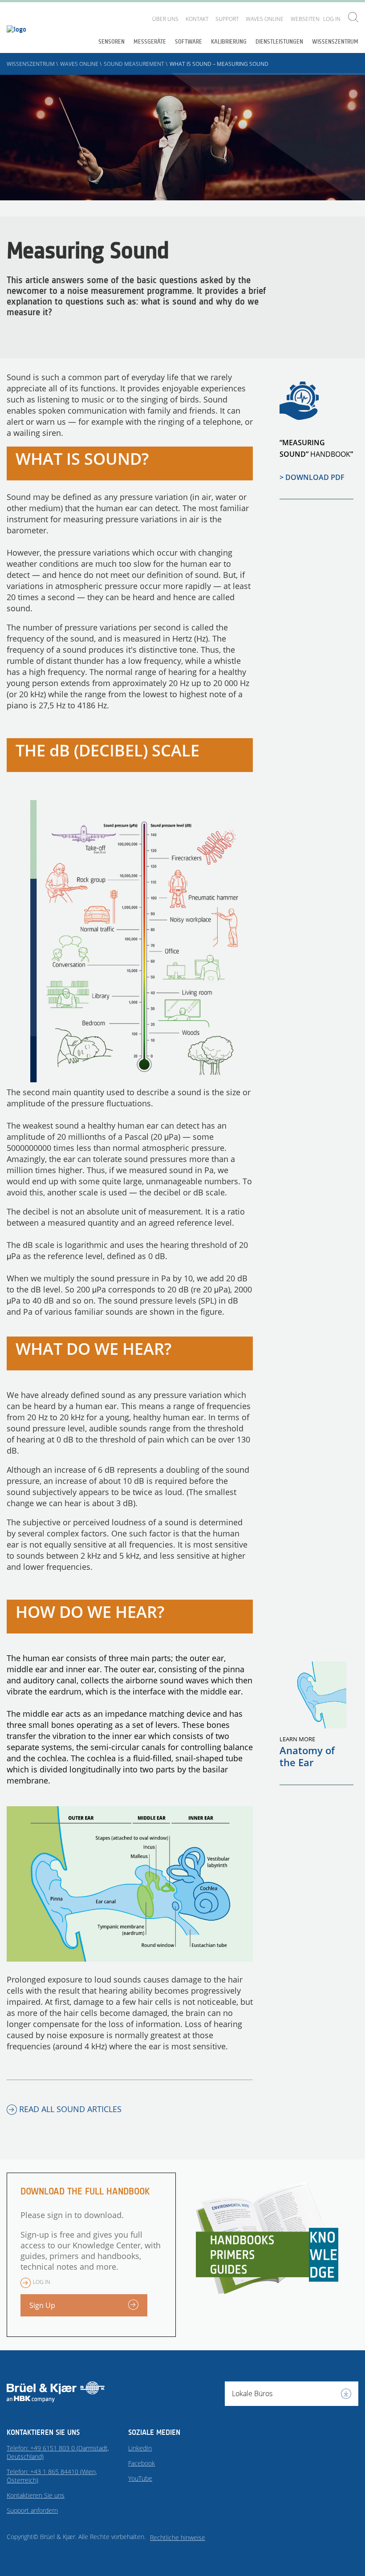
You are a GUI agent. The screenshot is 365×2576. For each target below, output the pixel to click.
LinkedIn (140, 2448)
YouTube (140, 2478)
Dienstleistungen (279, 42)
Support (227, 19)
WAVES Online (265, 19)
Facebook (142, 2463)
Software (189, 42)
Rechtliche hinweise (178, 2537)
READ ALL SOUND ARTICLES (70, 2109)
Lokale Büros (252, 2393)
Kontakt (197, 19)
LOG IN (332, 19)
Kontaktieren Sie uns (36, 2495)
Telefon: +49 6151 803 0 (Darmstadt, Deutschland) (58, 2452)
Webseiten (305, 19)
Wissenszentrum (335, 42)
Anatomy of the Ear (307, 1756)
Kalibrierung (229, 42)
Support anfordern (32, 2510)
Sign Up (42, 2305)
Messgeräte (150, 42)
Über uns (165, 19)
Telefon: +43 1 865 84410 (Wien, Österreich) (52, 2476)
